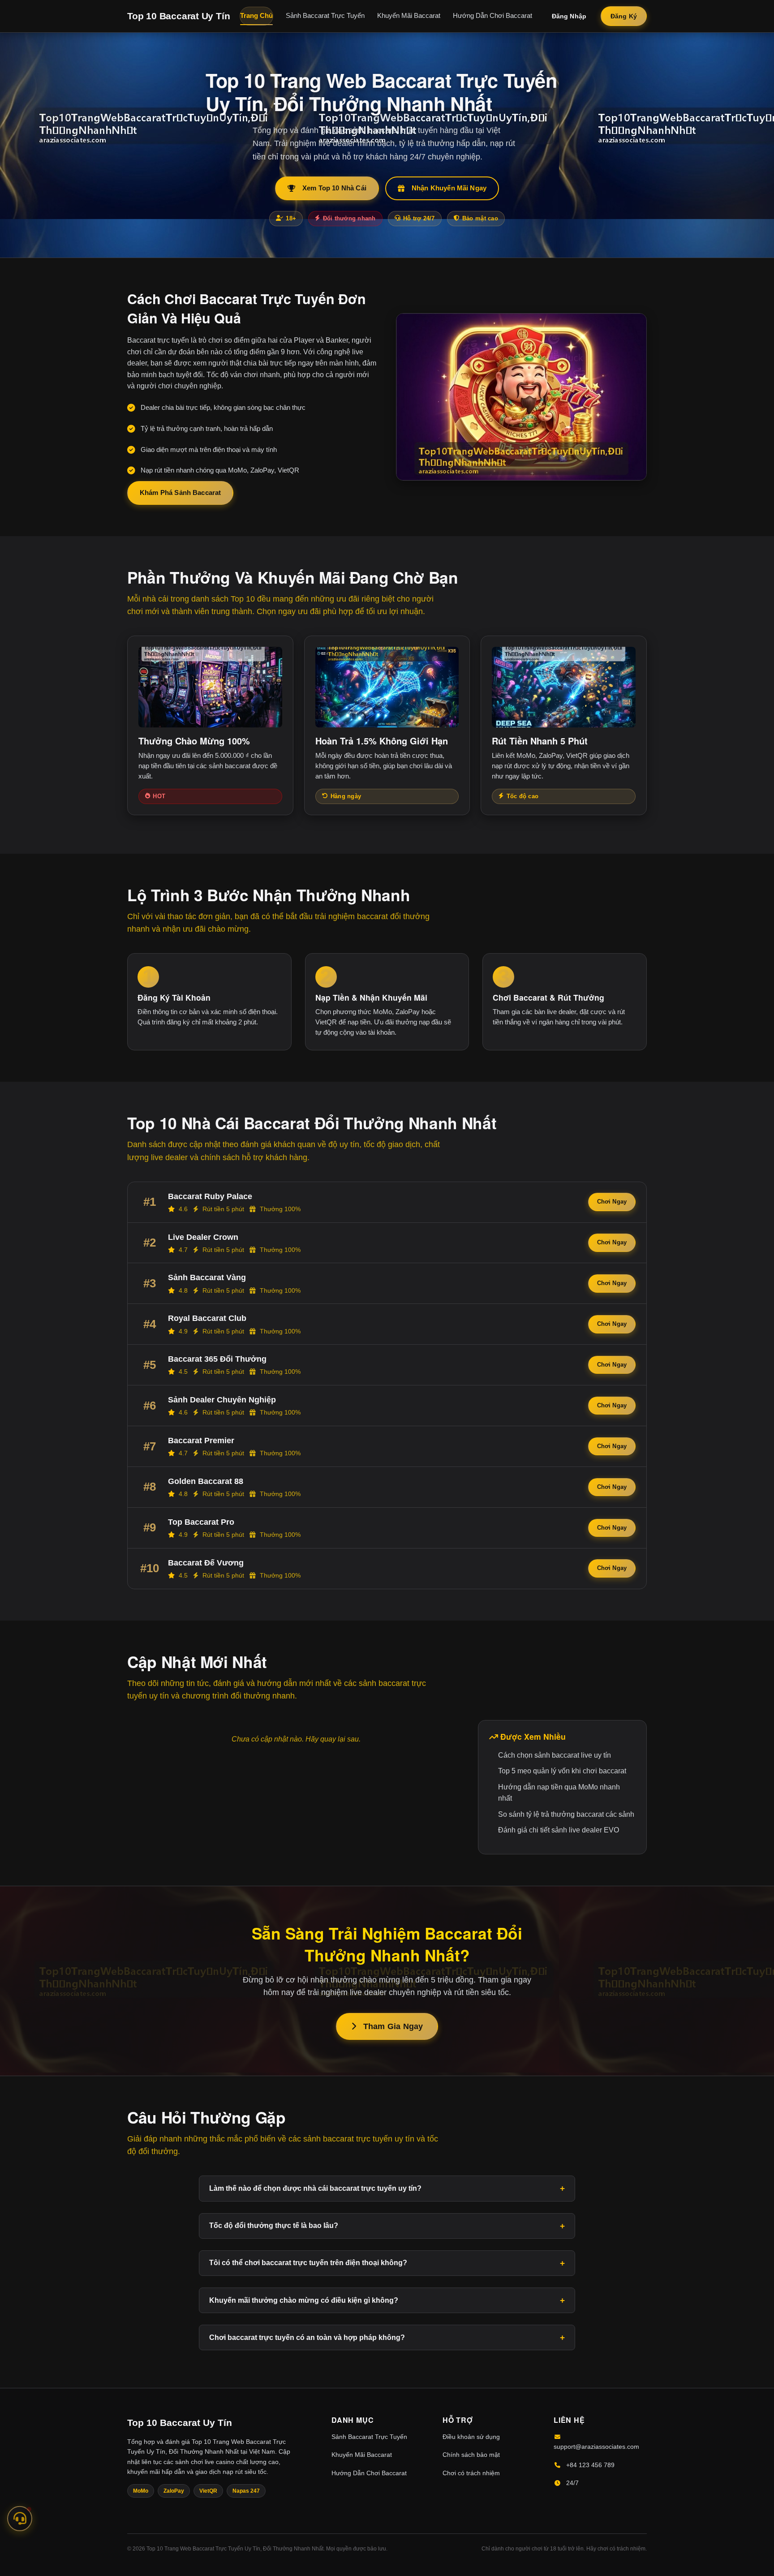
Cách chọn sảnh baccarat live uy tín (555, 1755)
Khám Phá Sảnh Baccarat (180, 492)
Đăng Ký (624, 16)
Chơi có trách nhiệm (471, 2473)
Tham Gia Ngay (393, 2026)
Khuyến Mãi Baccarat (409, 16)
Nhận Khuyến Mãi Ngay (449, 188)
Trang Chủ (256, 16)
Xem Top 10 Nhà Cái (334, 188)
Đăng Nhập (569, 16)
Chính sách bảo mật (471, 2455)
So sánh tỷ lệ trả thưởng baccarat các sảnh (566, 1814)
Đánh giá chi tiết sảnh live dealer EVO (559, 1830)
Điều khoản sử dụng (471, 2437)
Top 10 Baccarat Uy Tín (178, 16)
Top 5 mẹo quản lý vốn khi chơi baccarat (562, 1771)
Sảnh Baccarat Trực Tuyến (325, 16)
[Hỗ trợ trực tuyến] (20, 2517)
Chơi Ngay (612, 1202)
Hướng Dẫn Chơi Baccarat (492, 16)
